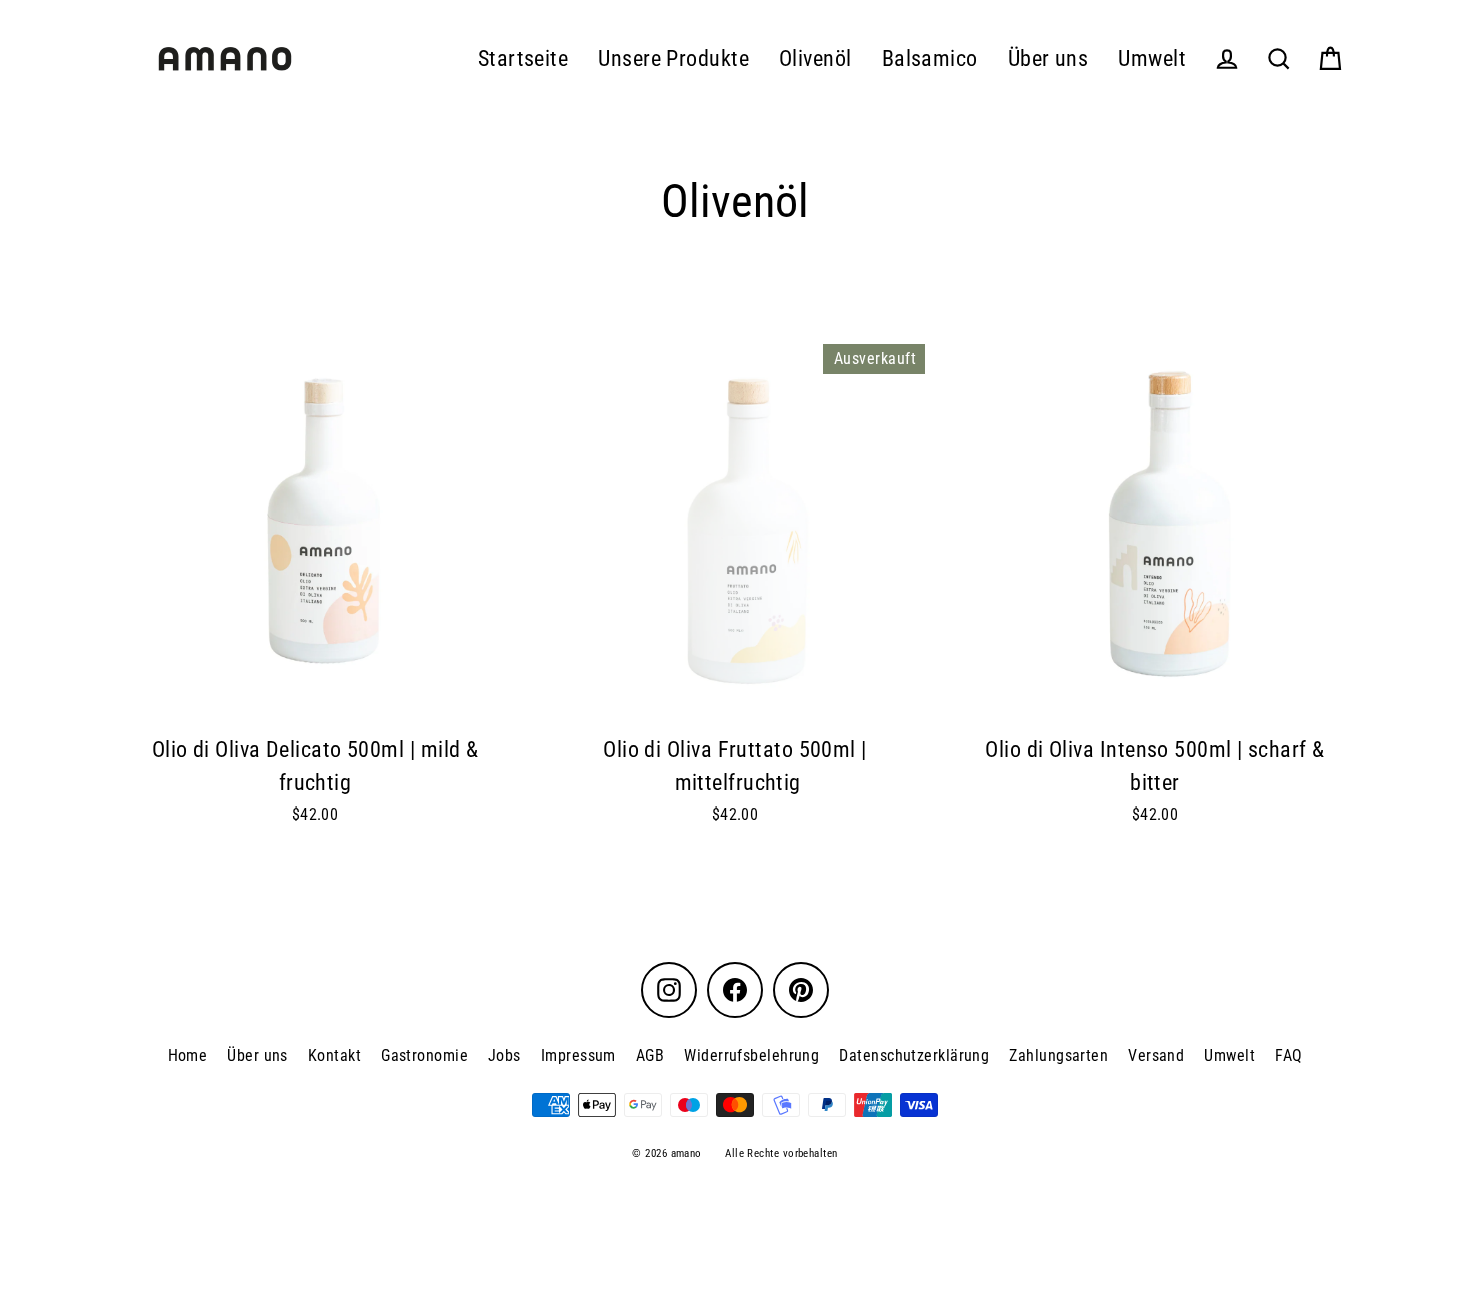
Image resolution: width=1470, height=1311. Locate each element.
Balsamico (930, 58)
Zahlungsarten (1058, 1055)
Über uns (1048, 58)
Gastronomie (424, 1055)
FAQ (1288, 1055)
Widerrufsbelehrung (751, 1055)
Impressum (578, 1055)
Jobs (504, 1055)
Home (188, 1055)
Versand (1156, 1055)
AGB (650, 1055)
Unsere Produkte (673, 58)
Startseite (523, 58)
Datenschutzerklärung (914, 1055)
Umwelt (1152, 58)
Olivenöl (815, 58)
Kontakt (334, 1055)
